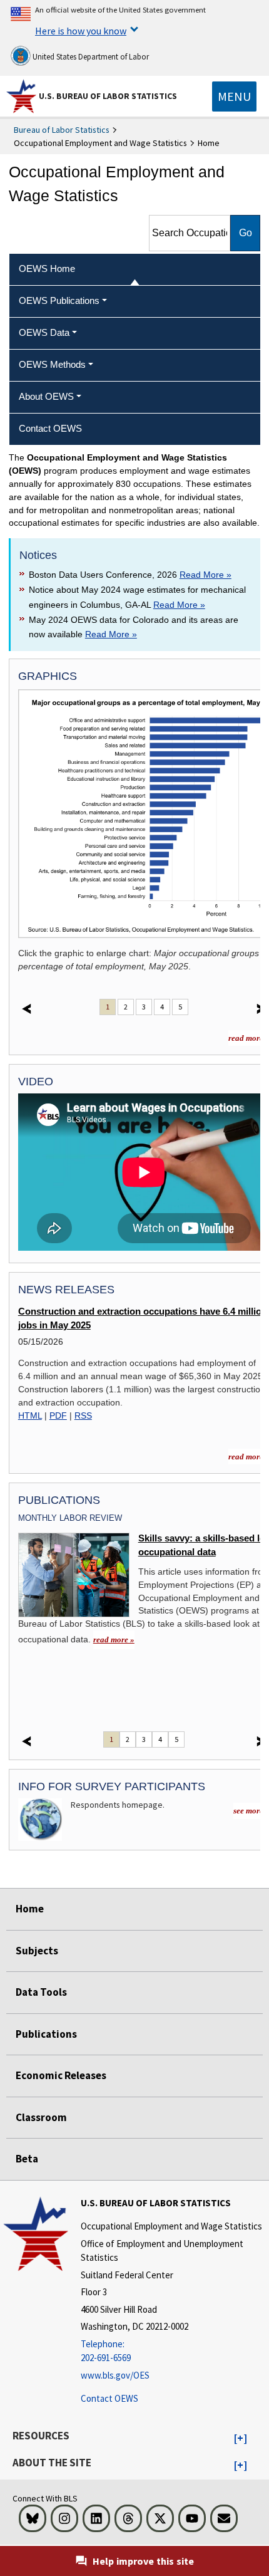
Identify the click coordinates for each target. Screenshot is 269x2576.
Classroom (41, 2117)
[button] (241, 2439)
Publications (46, 2034)
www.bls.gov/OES (115, 2375)
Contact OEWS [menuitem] (50, 428)
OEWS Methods (52, 364)
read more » (114, 1640)
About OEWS (46, 396)
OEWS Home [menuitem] (47, 269)
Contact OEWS (109, 2398)
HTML (30, 1416)
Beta (27, 2159)
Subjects (37, 1951)
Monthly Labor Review (70, 1518)
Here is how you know (81, 31)
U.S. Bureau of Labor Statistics (108, 96)
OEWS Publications (59, 300)
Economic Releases (61, 2075)
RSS (83, 1416)
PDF (58, 1416)
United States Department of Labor (90, 57)
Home (30, 1909)
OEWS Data (44, 332)
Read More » (206, 575)
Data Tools (41, 1992)
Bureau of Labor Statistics (62, 130)
